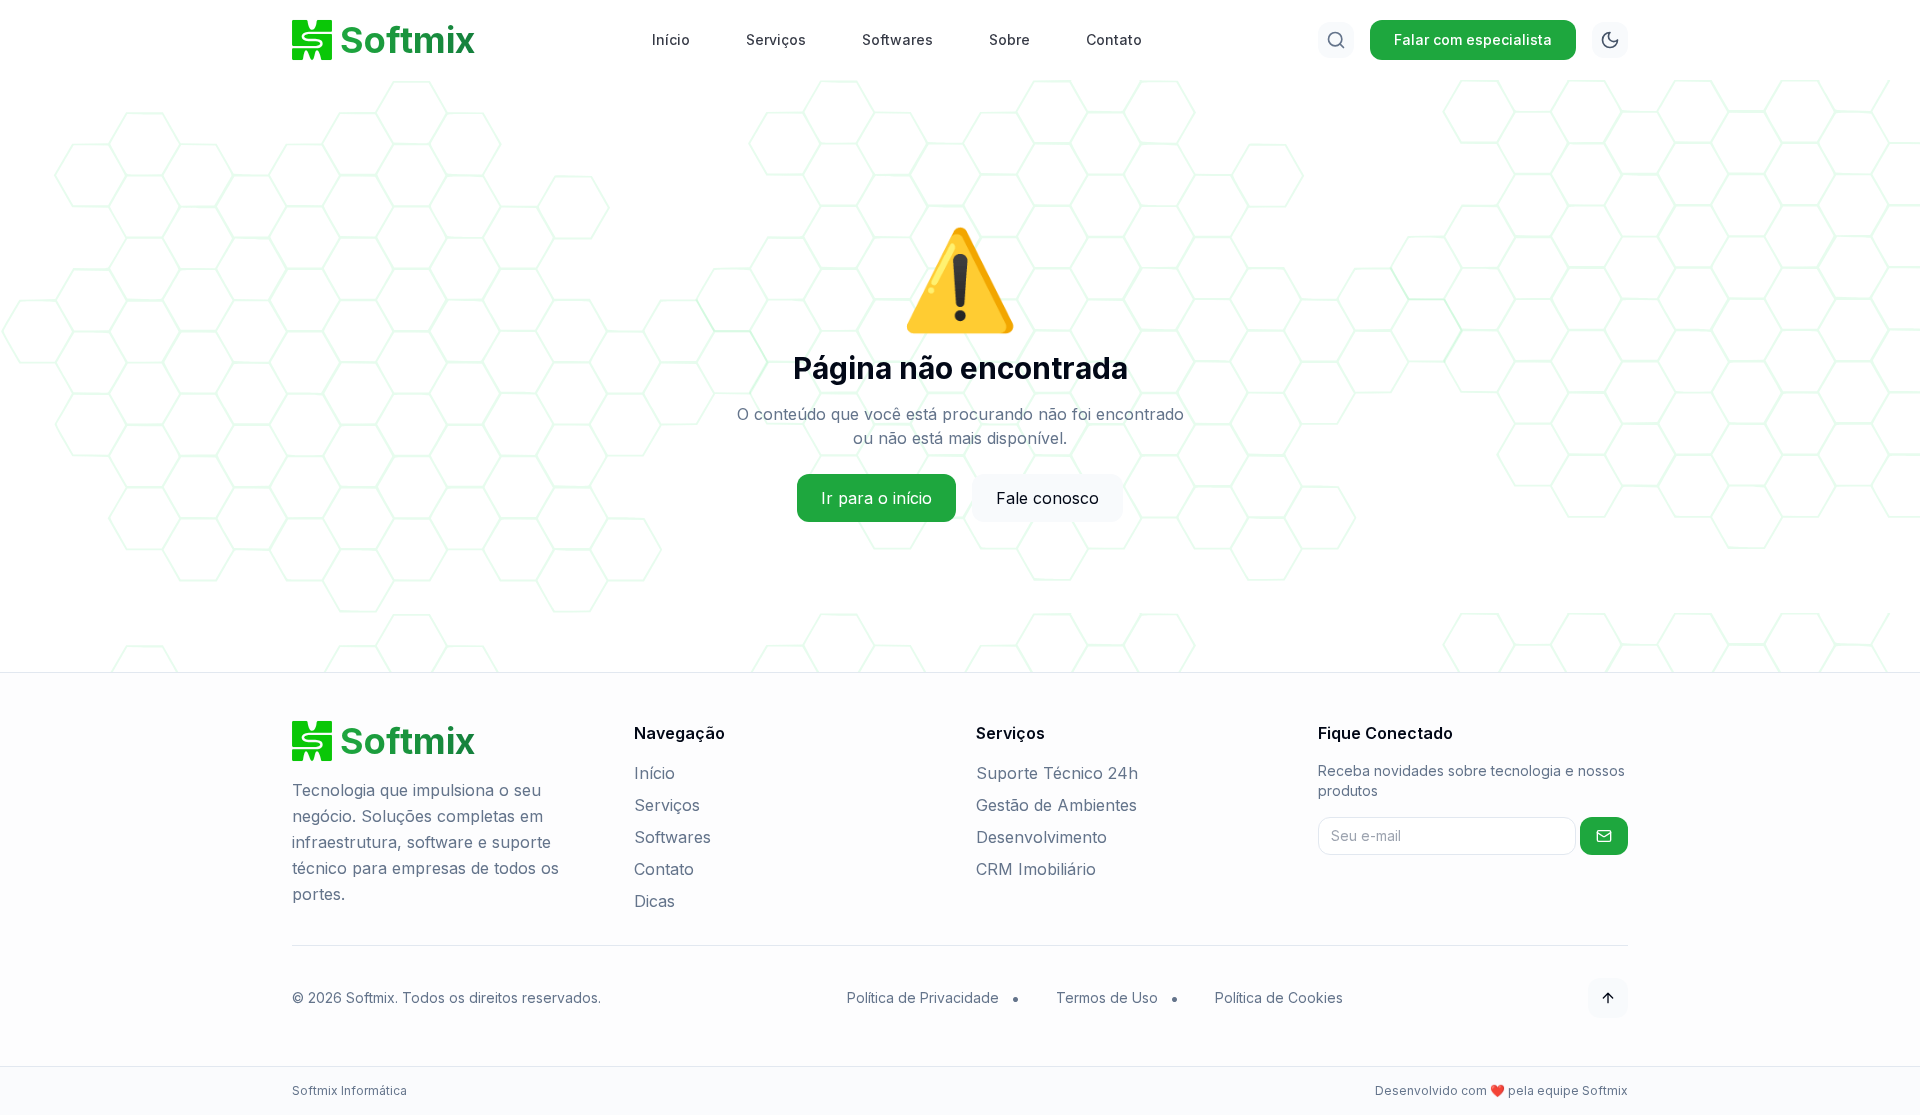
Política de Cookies (1279, 997)
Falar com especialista (1473, 39)
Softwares (897, 39)
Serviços (776, 39)
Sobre (1009, 39)
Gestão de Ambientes (1056, 805)
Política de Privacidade (923, 997)
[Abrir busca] (1336, 40)
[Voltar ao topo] (1608, 998)
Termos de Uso (1107, 997)
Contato (1114, 39)
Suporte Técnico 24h (1057, 773)
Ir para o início (876, 498)
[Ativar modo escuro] (1610, 40)
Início (671, 39)
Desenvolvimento (1041, 837)
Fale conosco (1047, 498)
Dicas (654, 901)
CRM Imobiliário (1036, 869)
